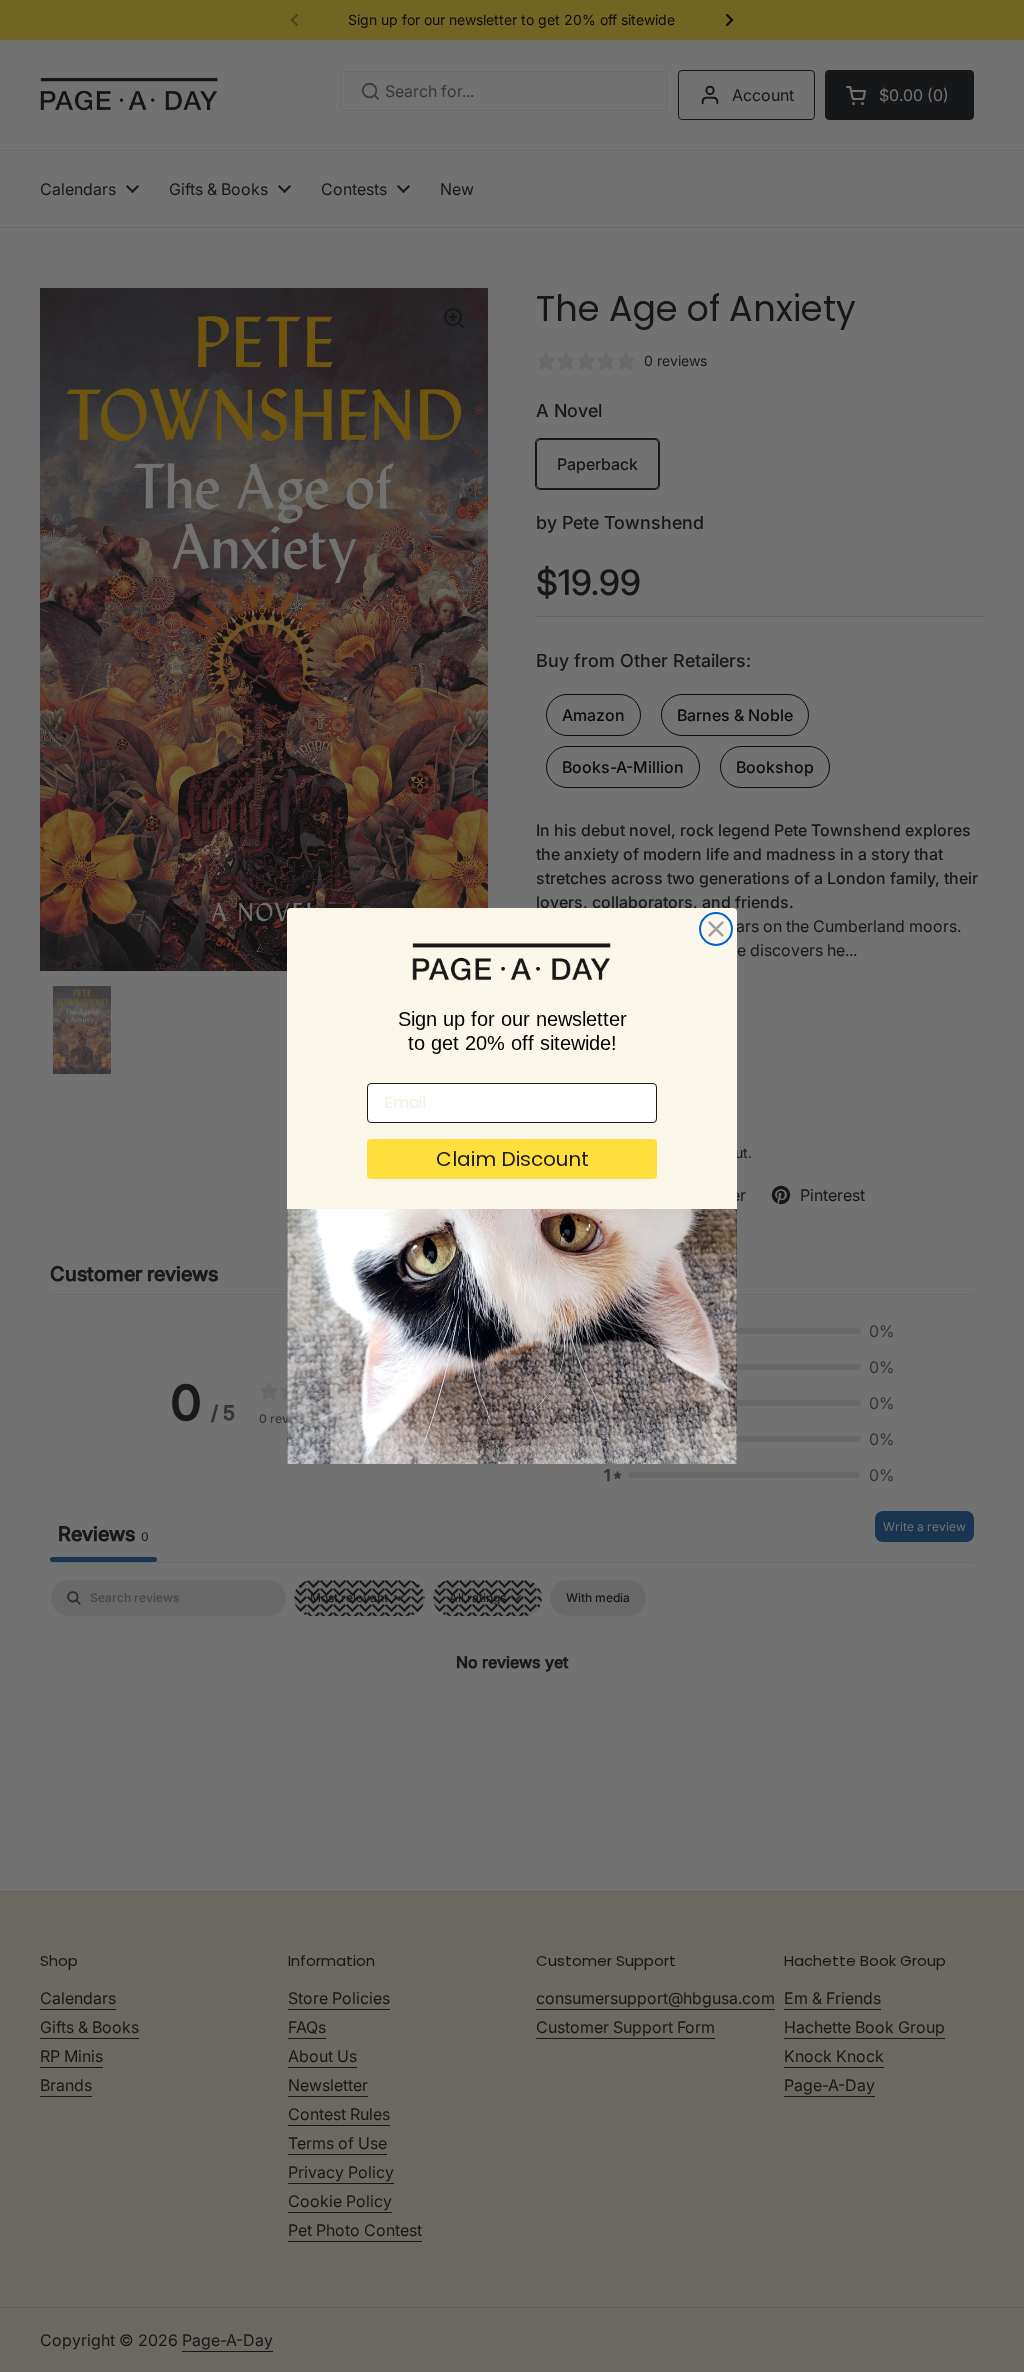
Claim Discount (512, 1159)
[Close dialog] (716, 929)
